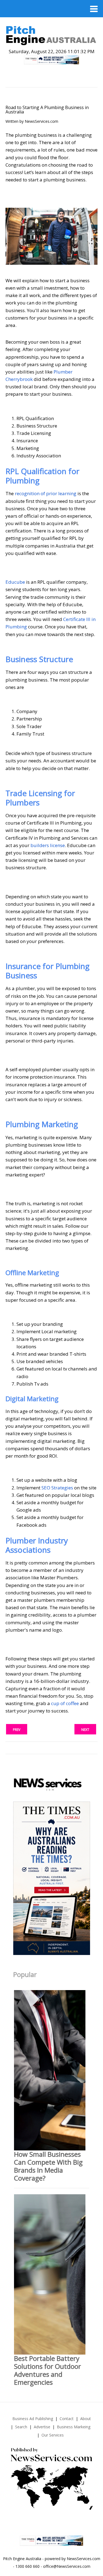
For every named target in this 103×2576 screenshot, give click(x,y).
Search (21, 2427)
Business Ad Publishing (33, 2419)
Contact (67, 2419)
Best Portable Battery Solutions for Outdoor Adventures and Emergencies (48, 2370)
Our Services (53, 2435)
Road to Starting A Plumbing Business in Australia (47, 110)
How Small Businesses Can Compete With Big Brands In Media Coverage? (48, 2166)
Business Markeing (74, 2427)
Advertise (42, 2427)
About (86, 2419)
